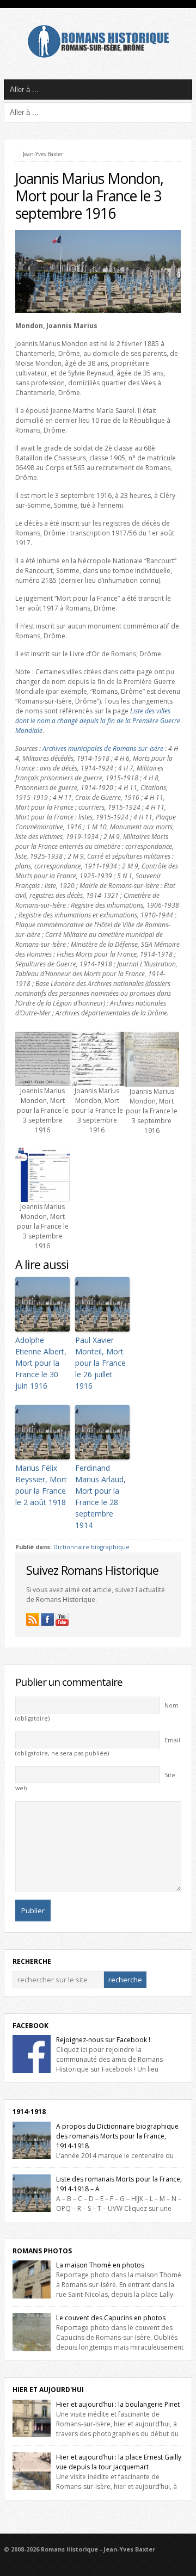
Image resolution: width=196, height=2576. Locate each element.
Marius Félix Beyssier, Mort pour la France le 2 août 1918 (41, 1485)
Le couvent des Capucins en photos (111, 2318)
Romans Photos (42, 2251)
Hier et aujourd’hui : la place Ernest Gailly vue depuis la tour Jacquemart (119, 2462)
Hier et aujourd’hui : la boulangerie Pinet (118, 2404)
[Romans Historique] (98, 55)
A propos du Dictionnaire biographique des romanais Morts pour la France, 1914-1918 (117, 2136)
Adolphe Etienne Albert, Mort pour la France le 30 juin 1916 (41, 1363)
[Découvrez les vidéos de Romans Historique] (62, 1619)
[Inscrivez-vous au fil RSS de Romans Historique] (33, 1619)
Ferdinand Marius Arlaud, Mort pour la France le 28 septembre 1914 (100, 1496)
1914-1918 (29, 2112)
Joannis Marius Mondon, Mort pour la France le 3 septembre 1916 (89, 196)
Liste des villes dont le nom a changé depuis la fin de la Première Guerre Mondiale (98, 721)
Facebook (30, 2026)
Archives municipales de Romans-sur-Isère (103, 748)
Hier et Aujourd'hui (48, 2390)
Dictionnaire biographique (91, 1547)
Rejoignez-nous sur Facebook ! (103, 2040)
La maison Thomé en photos (100, 2265)
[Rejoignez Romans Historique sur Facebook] (47, 1619)
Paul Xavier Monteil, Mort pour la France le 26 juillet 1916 (100, 1363)
